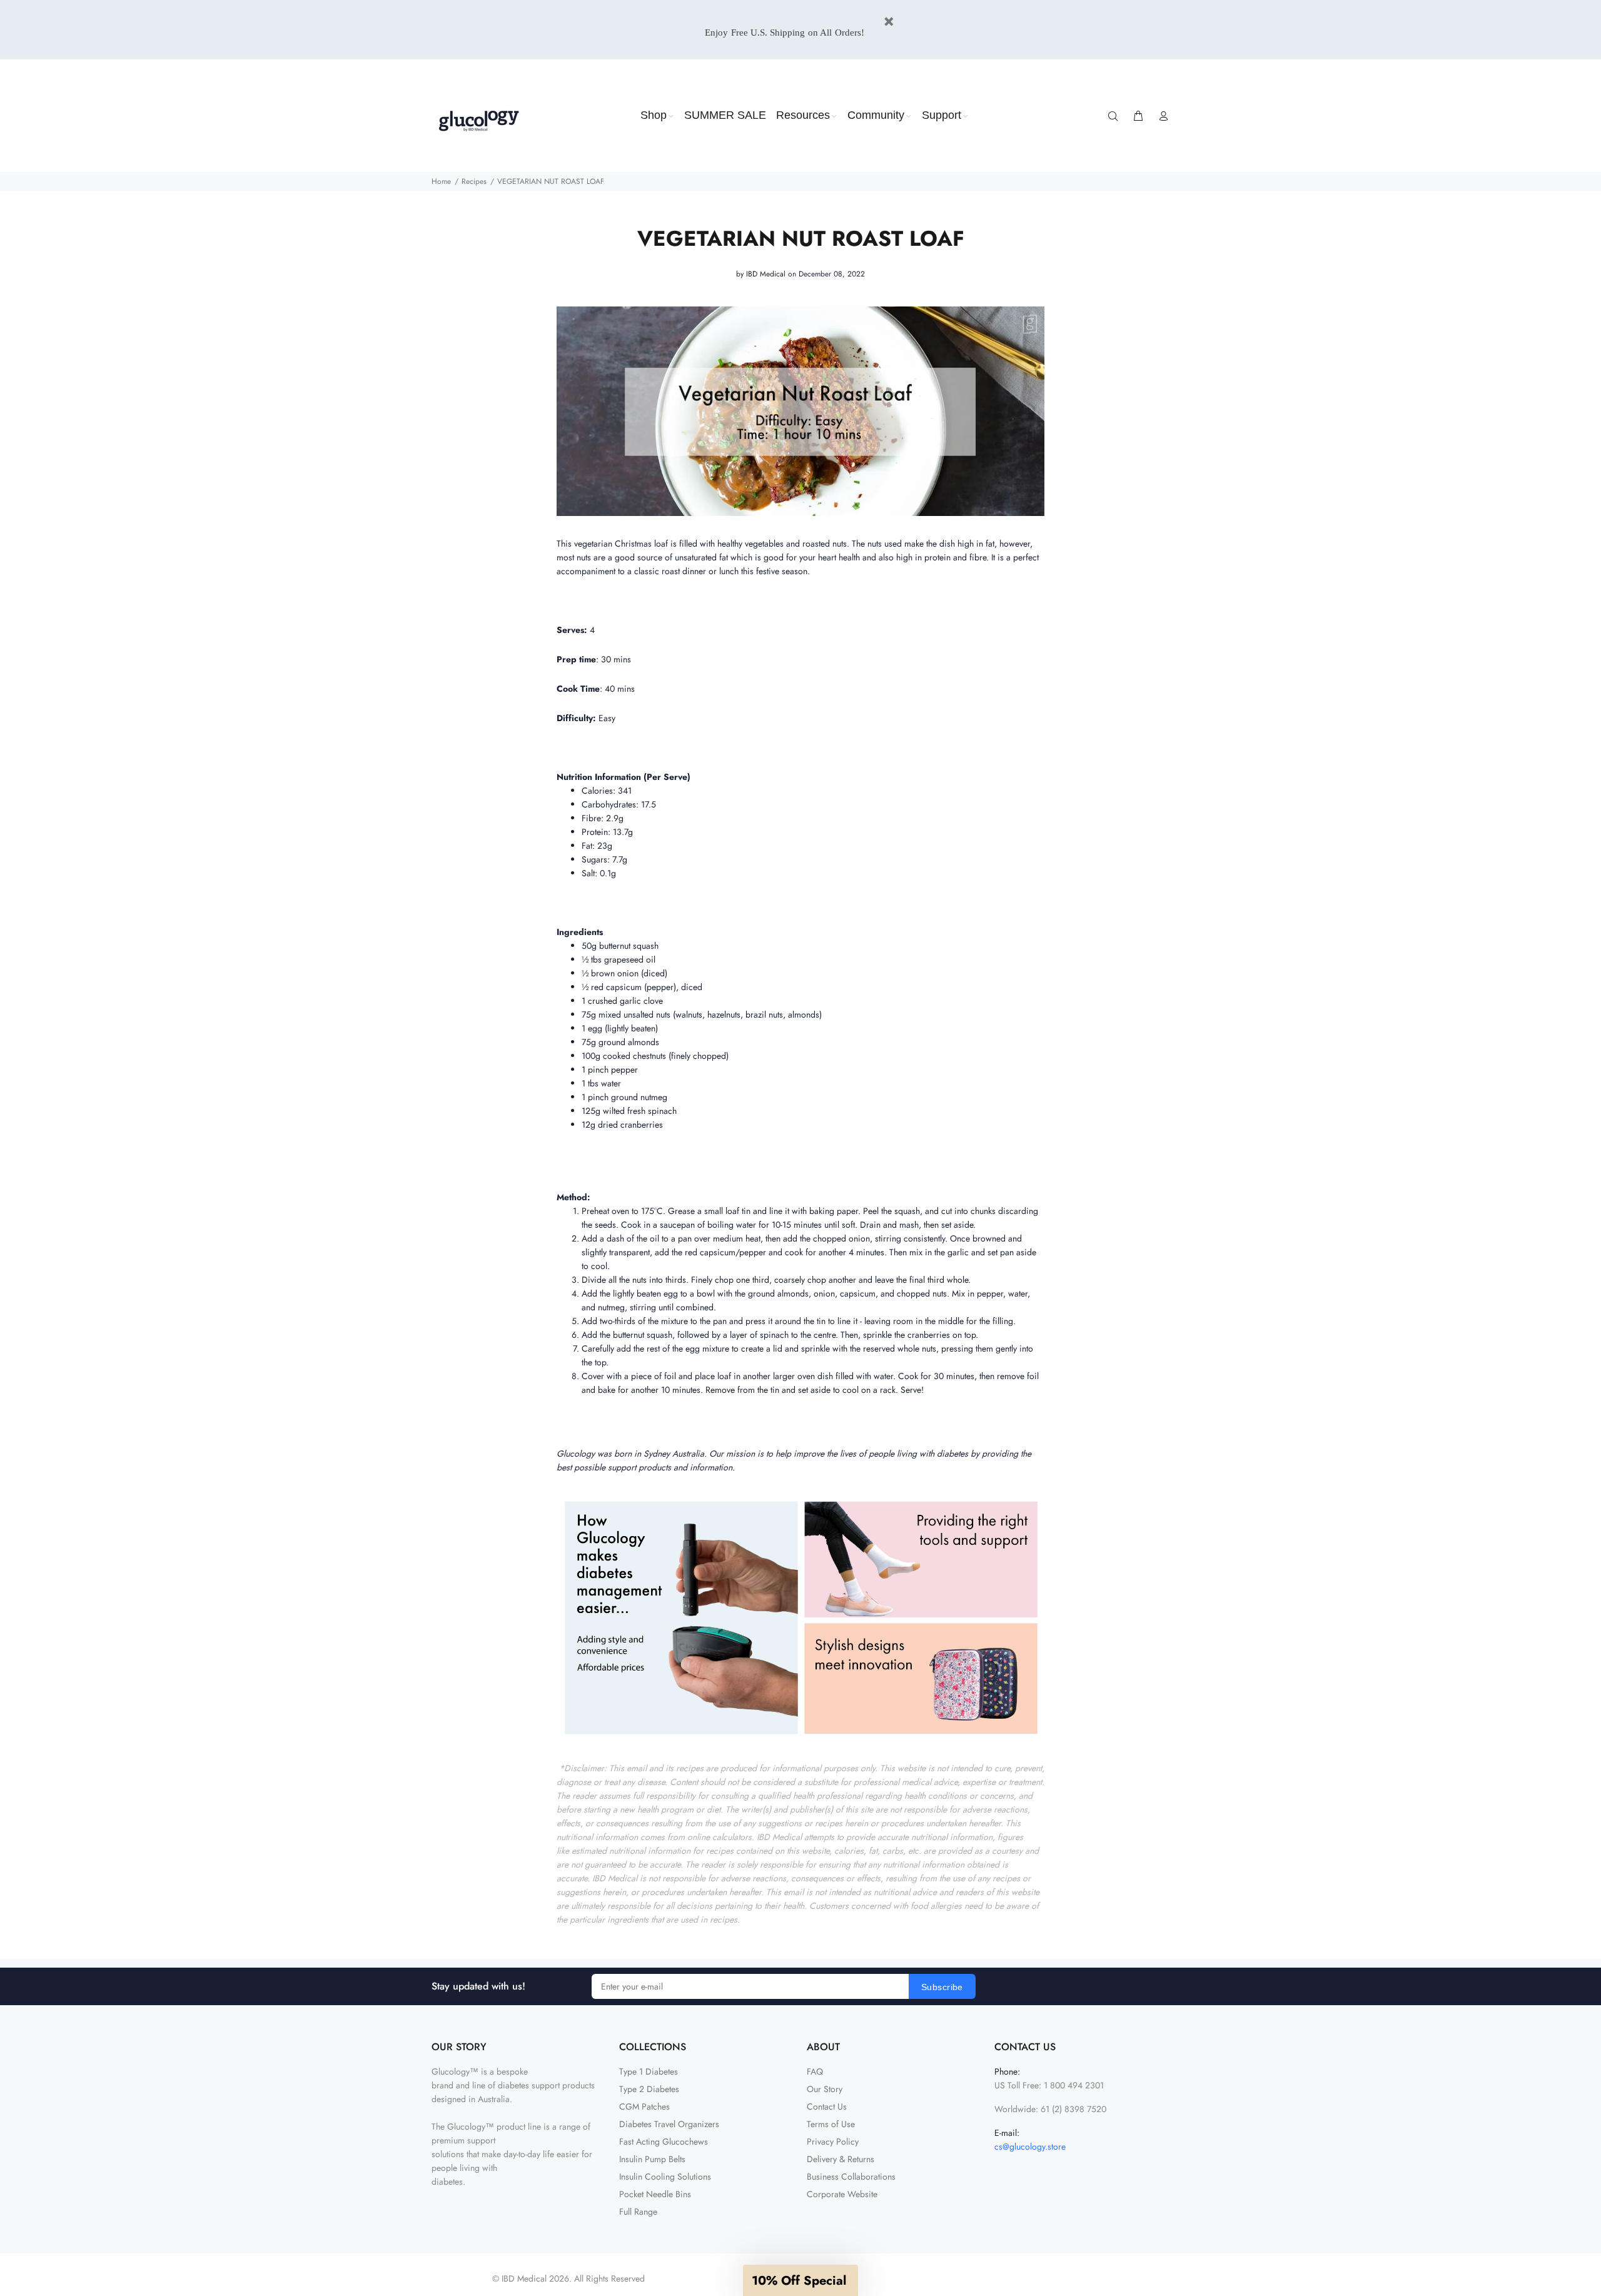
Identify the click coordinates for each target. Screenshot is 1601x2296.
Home (441, 181)
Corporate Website (842, 2194)
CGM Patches (644, 2106)
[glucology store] (800, 1616)
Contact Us (827, 2106)
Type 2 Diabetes (649, 2089)
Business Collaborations (851, 2177)
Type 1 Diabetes (649, 2071)
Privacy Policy (833, 2142)
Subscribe (942, 1987)
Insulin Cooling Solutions (665, 2177)
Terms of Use (831, 2124)
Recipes (474, 181)
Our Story (825, 2089)
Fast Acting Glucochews (664, 2142)
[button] (800, 2280)
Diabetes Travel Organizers (669, 2124)
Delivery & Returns (841, 2159)
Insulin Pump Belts (652, 2159)
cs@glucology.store (1030, 2147)
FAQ (815, 2071)
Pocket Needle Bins (655, 2194)
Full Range (638, 2212)
